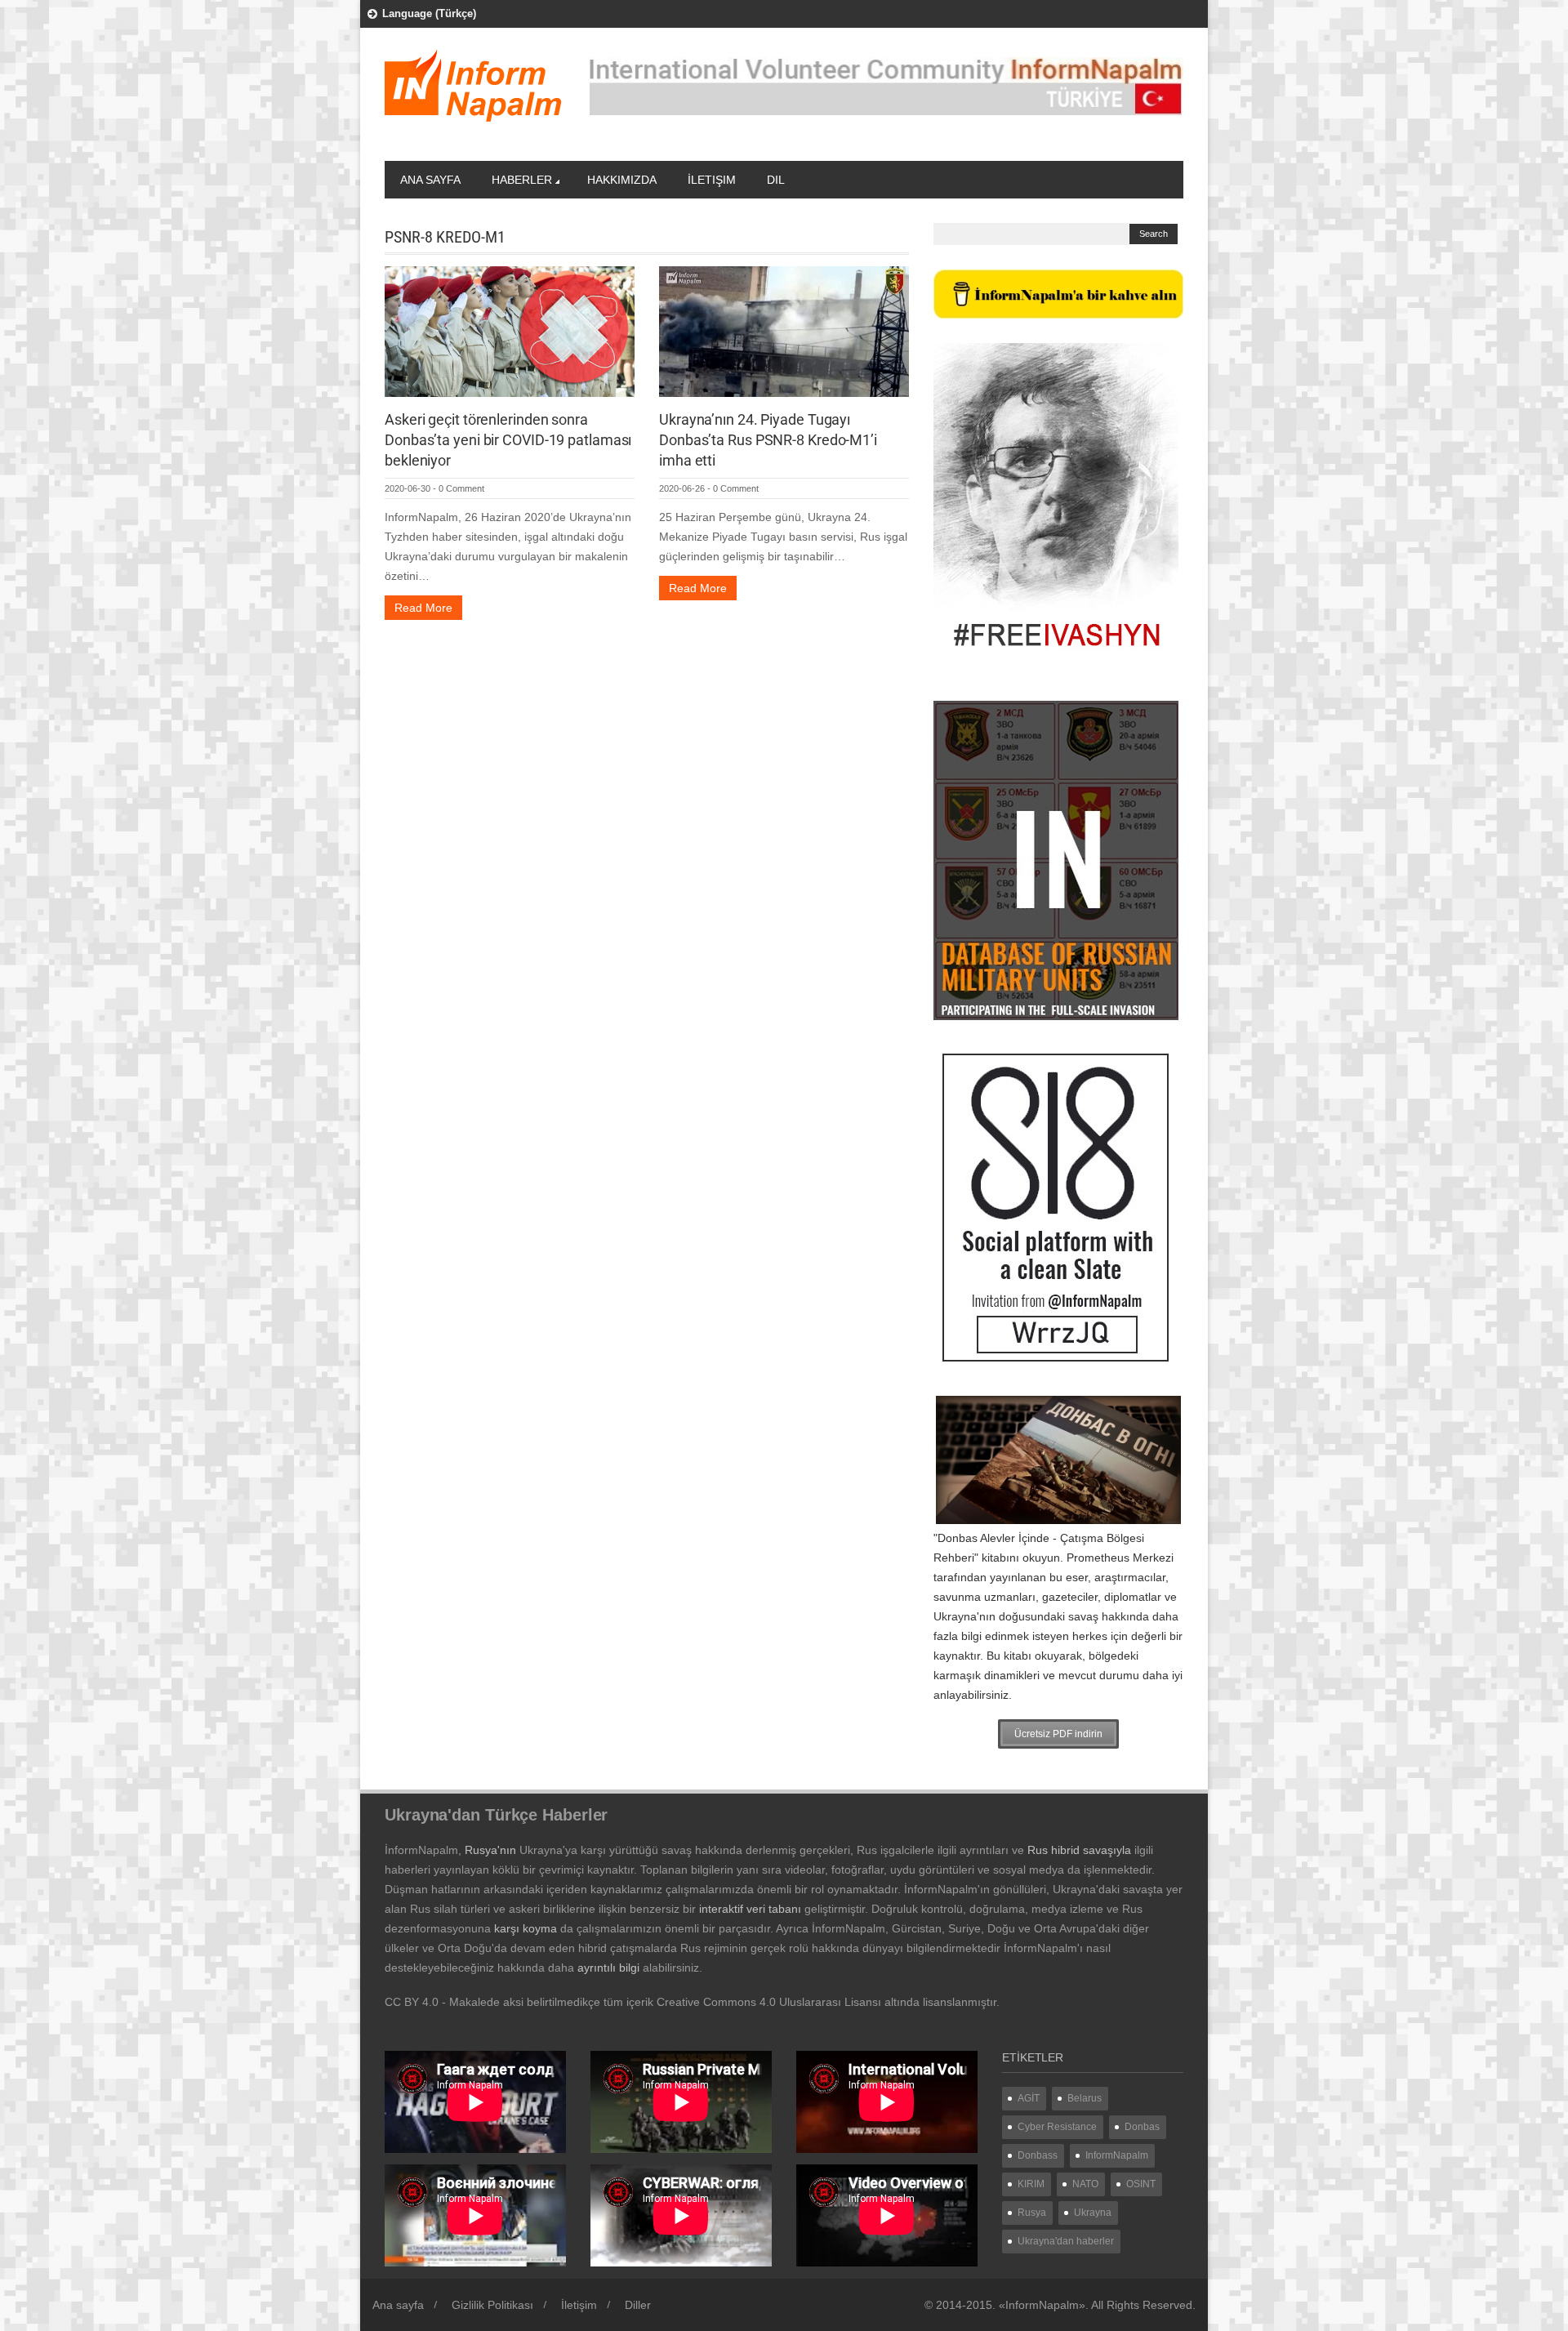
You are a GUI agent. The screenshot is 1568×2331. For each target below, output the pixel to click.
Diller (638, 2305)
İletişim (712, 180)
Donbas (1142, 2127)
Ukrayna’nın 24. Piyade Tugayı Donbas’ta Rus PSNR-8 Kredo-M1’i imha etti (768, 440)
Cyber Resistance (1057, 2127)
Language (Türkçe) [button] (429, 13)
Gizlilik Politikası (492, 2305)
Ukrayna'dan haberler (1066, 2241)
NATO (1085, 2184)
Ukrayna (1093, 2213)
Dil (776, 180)
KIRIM (1031, 2184)
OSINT (1141, 2184)
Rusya (1032, 2213)
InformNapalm (1117, 2155)
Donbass (1038, 2155)
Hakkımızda (622, 180)
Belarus (1085, 2098)
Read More (423, 608)
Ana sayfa (430, 180)
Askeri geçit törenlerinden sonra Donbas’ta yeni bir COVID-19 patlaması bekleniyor (508, 440)
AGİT (1029, 2098)
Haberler (522, 180)
